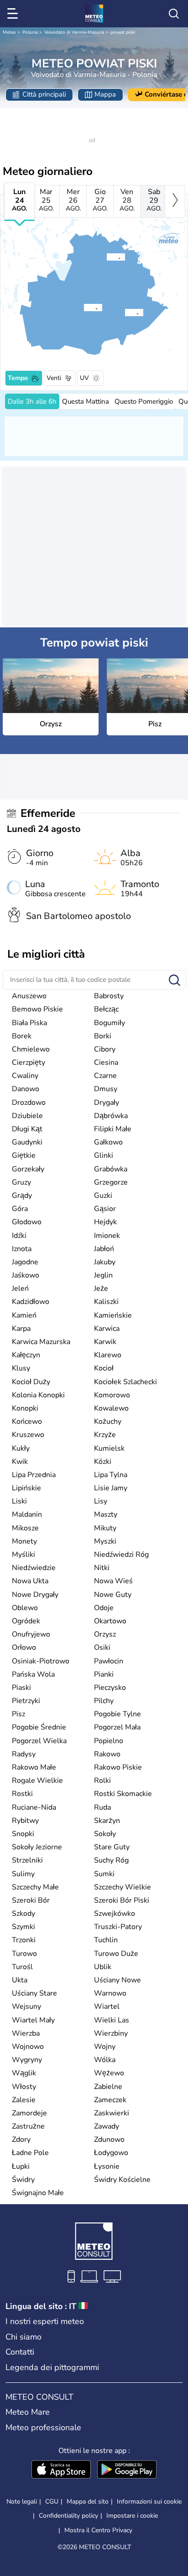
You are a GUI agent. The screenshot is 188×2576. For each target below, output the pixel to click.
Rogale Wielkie (37, 1781)
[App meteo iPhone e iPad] (61, 2470)
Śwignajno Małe (38, 2193)
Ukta (20, 1980)
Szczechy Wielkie (123, 1887)
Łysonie (107, 2166)
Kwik (20, 1462)
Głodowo (27, 1222)
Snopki (23, 1834)
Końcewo (27, 1421)
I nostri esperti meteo (45, 2321)
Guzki (103, 1196)
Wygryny (27, 2060)
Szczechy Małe (35, 1887)
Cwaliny (25, 1076)
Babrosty (109, 996)
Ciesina (106, 1062)
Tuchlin (106, 1940)
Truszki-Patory (118, 1927)
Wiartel (107, 2006)
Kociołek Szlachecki (125, 1382)
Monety (24, 1541)
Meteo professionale (43, 2427)
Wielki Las (112, 2020)
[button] (109, 257)
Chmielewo (31, 1049)
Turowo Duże (116, 1954)
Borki (103, 1036)
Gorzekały (28, 1169)
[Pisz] (84, 308)
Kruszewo (28, 1435)
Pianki (104, 1674)
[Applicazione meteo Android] (127, 2470)
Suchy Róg (111, 1860)
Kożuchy (108, 1421)
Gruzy (21, 1182)
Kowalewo (111, 1408)
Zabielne (108, 2087)
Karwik (105, 1342)
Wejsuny (26, 2006)
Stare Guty (112, 1847)
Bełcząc (106, 1009)
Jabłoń (104, 1249)
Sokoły (105, 1834)
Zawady (107, 2126)
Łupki (21, 2166)
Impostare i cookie (132, 2516)
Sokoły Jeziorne (37, 1847)
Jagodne (25, 1262)
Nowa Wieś (113, 1581)
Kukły (21, 1448)
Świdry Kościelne (122, 2180)
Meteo (9, 32)
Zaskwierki (112, 2113)
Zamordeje (29, 2113)
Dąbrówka (111, 1116)
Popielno (109, 1741)
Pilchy (104, 1701)
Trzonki (24, 1940)
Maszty (106, 1514)
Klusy (21, 1368)
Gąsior (105, 1209)
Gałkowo (108, 1142)
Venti (54, 378)
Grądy (22, 1196)
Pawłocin (109, 1661)
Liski (19, 1501)
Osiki (102, 1647)
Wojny (105, 2047)
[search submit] (175, 981)
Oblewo (25, 1608)
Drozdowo (29, 1103)
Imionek (107, 1236)
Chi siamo (23, 2337)
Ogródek (26, 1621)
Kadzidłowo (31, 1302)
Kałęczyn (26, 1355)
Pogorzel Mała (117, 1727)
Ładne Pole (30, 2153)
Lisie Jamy (111, 1488)
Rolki (102, 1781)
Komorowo (112, 1395)
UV (84, 378)
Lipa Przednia (34, 1475)
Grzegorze (111, 1182)
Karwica (107, 1329)
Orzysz (105, 1634)
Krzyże (105, 1435)
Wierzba (26, 2033)
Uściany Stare (34, 1993)
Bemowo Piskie (37, 1009)
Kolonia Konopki (38, 1395)
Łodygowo (111, 2153)
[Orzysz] (106, 257)
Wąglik (24, 2073)
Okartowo (110, 1621)
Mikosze (25, 1528)
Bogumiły (110, 1023)
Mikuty (105, 1528)
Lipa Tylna (111, 1475)
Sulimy (23, 1874)
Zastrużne (28, 2126)
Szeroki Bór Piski (122, 1900)
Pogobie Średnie (39, 1727)
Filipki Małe (113, 1129)
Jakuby (105, 1262)
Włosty (24, 2087)
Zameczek (110, 2100)
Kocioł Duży (31, 1382)
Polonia (30, 32)
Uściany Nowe (117, 1980)
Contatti (20, 2352)
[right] (175, 201)
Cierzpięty (29, 1062)
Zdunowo (109, 2140)
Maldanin (27, 1514)
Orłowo (24, 1647)
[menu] (14, 14)
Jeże (101, 1288)
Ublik (103, 1967)
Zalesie (24, 2100)
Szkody (23, 1914)
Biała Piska (29, 1023)
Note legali (22, 2502)
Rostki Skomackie (123, 1794)
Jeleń (20, 1288)
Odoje (104, 1608)
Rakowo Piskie (118, 1767)
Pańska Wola (33, 1674)
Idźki (19, 1236)
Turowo (24, 1954)
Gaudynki (27, 1142)
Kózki (103, 1462)
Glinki (104, 1155)
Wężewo (109, 2073)
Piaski (21, 1688)
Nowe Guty (113, 1595)
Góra (20, 1209)
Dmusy (106, 1089)
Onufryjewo (31, 1634)
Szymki (23, 1927)
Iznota (22, 1249)
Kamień (24, 1315)
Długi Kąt (27, 1129)
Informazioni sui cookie (149, 2502)
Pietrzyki (26, 1701)
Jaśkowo (26, 1275)
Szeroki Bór (31, 1900)
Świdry (23, 2180)
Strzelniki (27, 1860)
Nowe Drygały (35, 1595)
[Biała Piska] (125, 313)
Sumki (104, 1874)
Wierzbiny (111, 2033)
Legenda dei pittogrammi (52, 2367)
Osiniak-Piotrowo (41, 1661)
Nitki (102, 1568)
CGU (52, 2502)
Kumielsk (109, 1448)
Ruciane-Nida (34, 1807)
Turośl (22, 1967)
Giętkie (24, 1155)
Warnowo (110, 1993)
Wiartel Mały (33, 2020)
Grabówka (111, 1169)
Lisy (101, 1501)
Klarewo (108, 1355)
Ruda (102, 1807)
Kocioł (104, 1368)
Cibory (105, 1049)
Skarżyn (107, 1821)
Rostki (22, 1794)
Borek (22, 1036)
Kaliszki (106, 1302)
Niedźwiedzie (34, 1568)
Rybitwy (25, 1821)
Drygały (107, 1103)
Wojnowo (28, 2047)
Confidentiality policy (68, 2516)
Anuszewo (29, 996)
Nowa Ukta (30, 1581)
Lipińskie (26, 1488)
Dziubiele (27, 1116)
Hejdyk (105, 1222)
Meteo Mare (28, 2412)
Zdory (21, 2140)
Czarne (105, 1076)
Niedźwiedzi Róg (121, 1555)
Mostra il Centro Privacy (98, 2530)
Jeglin (103, 1275)
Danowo (26, 1089)
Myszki (105, 1541)
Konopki (25, 1408)
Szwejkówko (115, 1914)
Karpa (21, 1329)
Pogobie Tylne (117, 1714)
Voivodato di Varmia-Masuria (74, 32)
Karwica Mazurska (41, 1342)
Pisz (18, 1714)
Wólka (105, 2060)
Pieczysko (110, 1688)
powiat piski (123, 32)
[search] (174, 14)
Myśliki (23, 1555)
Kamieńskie (113, 1315)
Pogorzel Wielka (39, 1741)
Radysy (24, 1754)
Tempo (18, 378)
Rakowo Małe (34, 1767)
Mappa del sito (88, 2502)
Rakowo (107, 1754)
